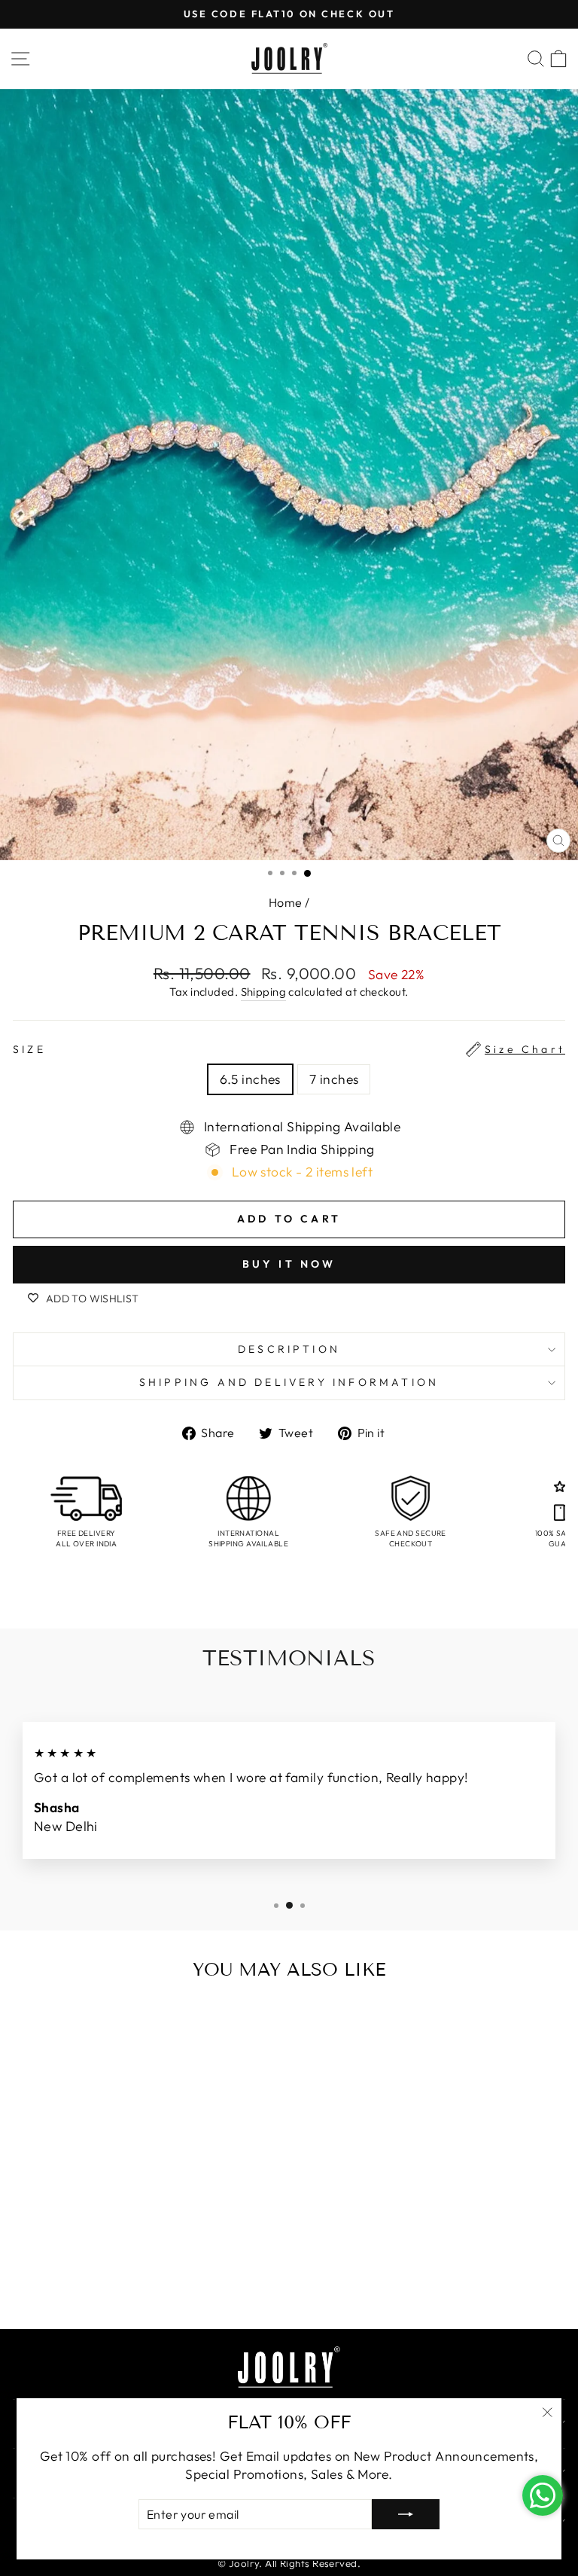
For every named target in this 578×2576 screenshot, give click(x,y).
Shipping (264, 992)
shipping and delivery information (289, 1382)
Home (286, 902)
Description (289, 1349)
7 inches (334, 1079)
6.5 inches (250, 1079)
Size (289, 1049)
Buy (149, 2285)
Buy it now (289, 1264)
